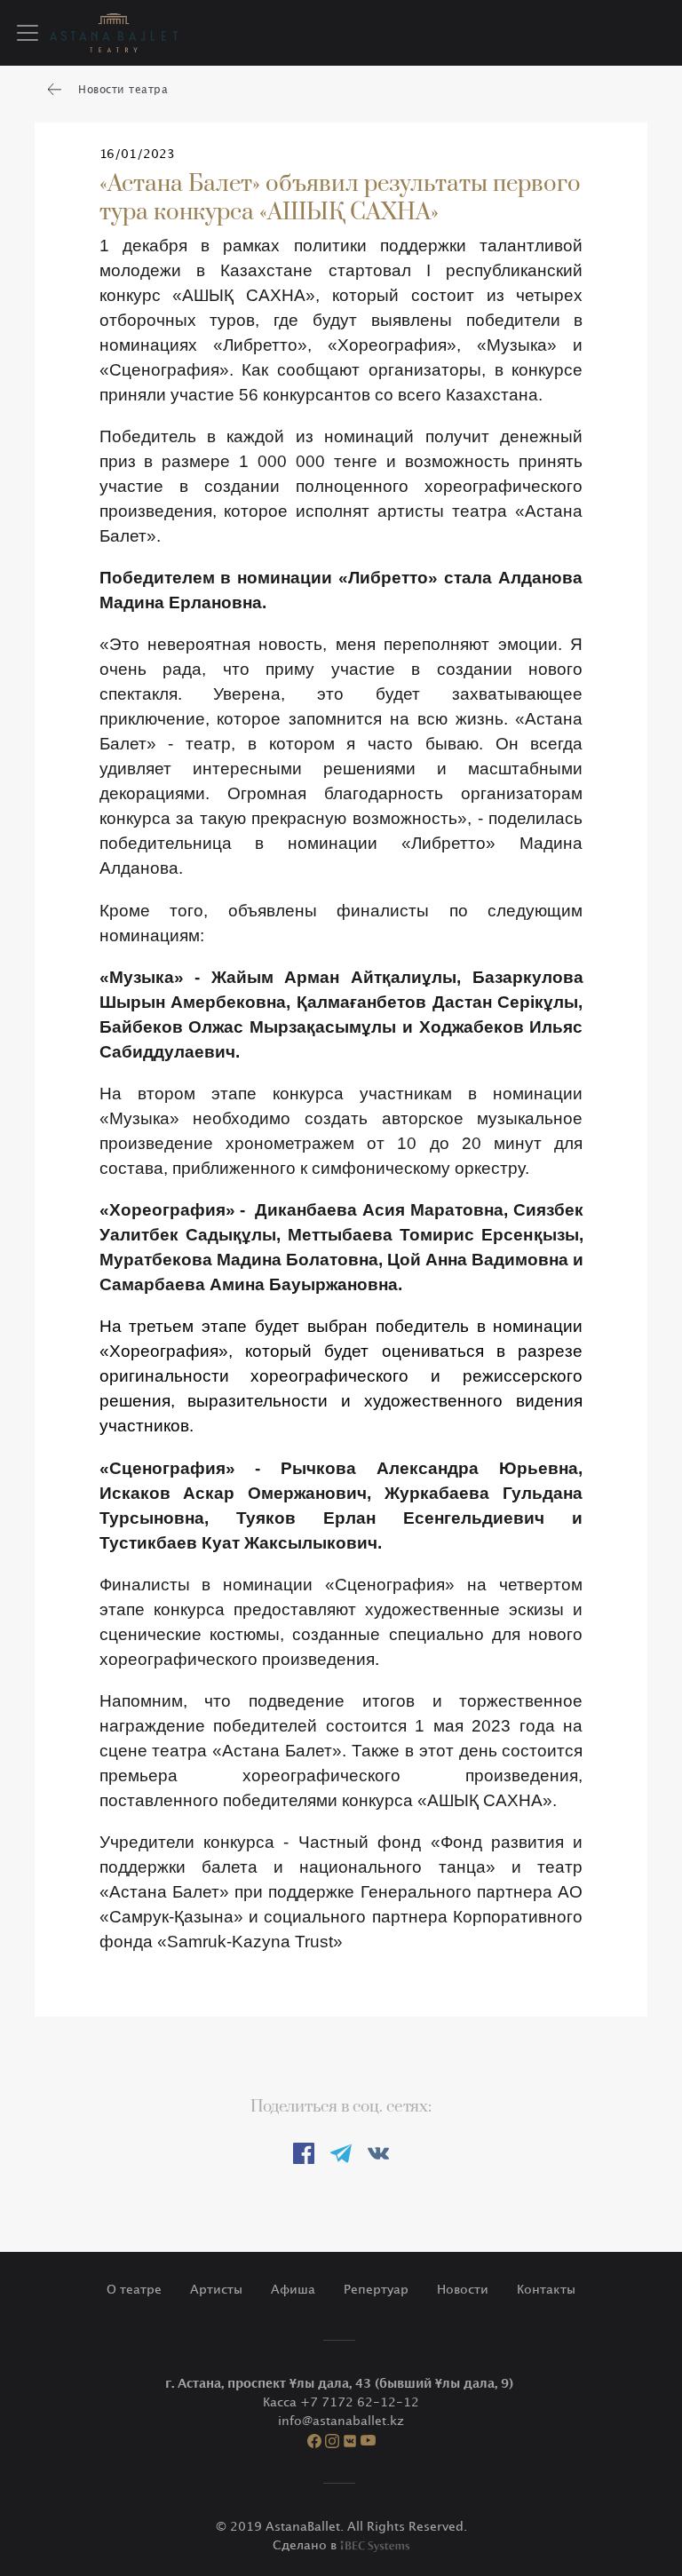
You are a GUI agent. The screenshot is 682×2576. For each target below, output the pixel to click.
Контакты (546, 2290)
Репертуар (376, 2290)
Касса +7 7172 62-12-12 (341, 2402)
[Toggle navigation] (28, 33)
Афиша (293, 2290)
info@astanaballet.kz (341, 2421)
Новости (463, 2290)
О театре (134, 2290)
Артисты (216, 2290)
